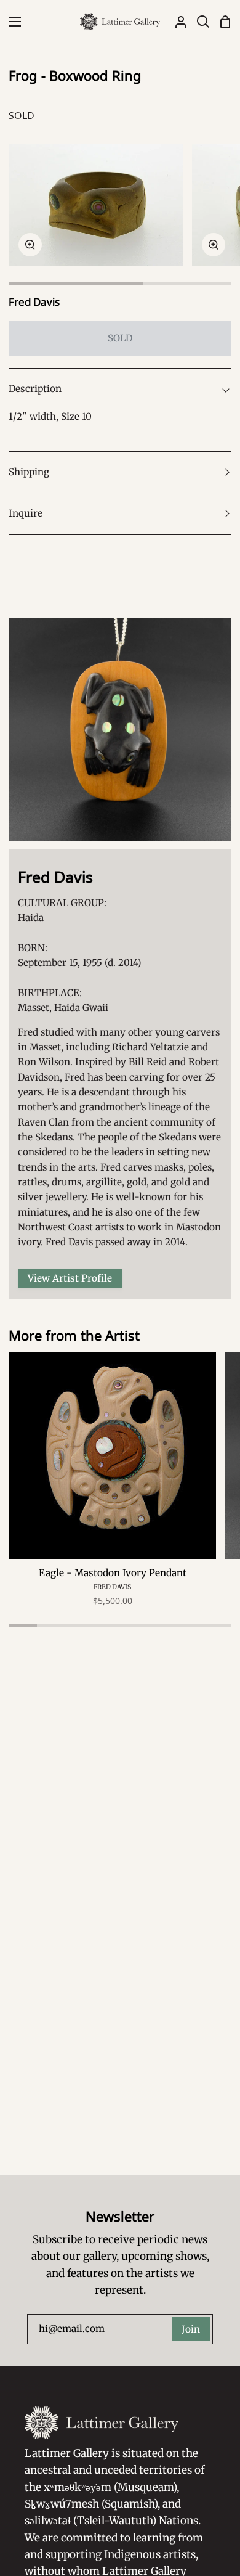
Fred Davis (34, 302)
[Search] (198, 22)
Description (35, 389)
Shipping (29, 472)
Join (191, 2329)
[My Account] (176, 22)
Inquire (26, 513)
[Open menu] (11, 22)
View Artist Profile (70, 1278)
